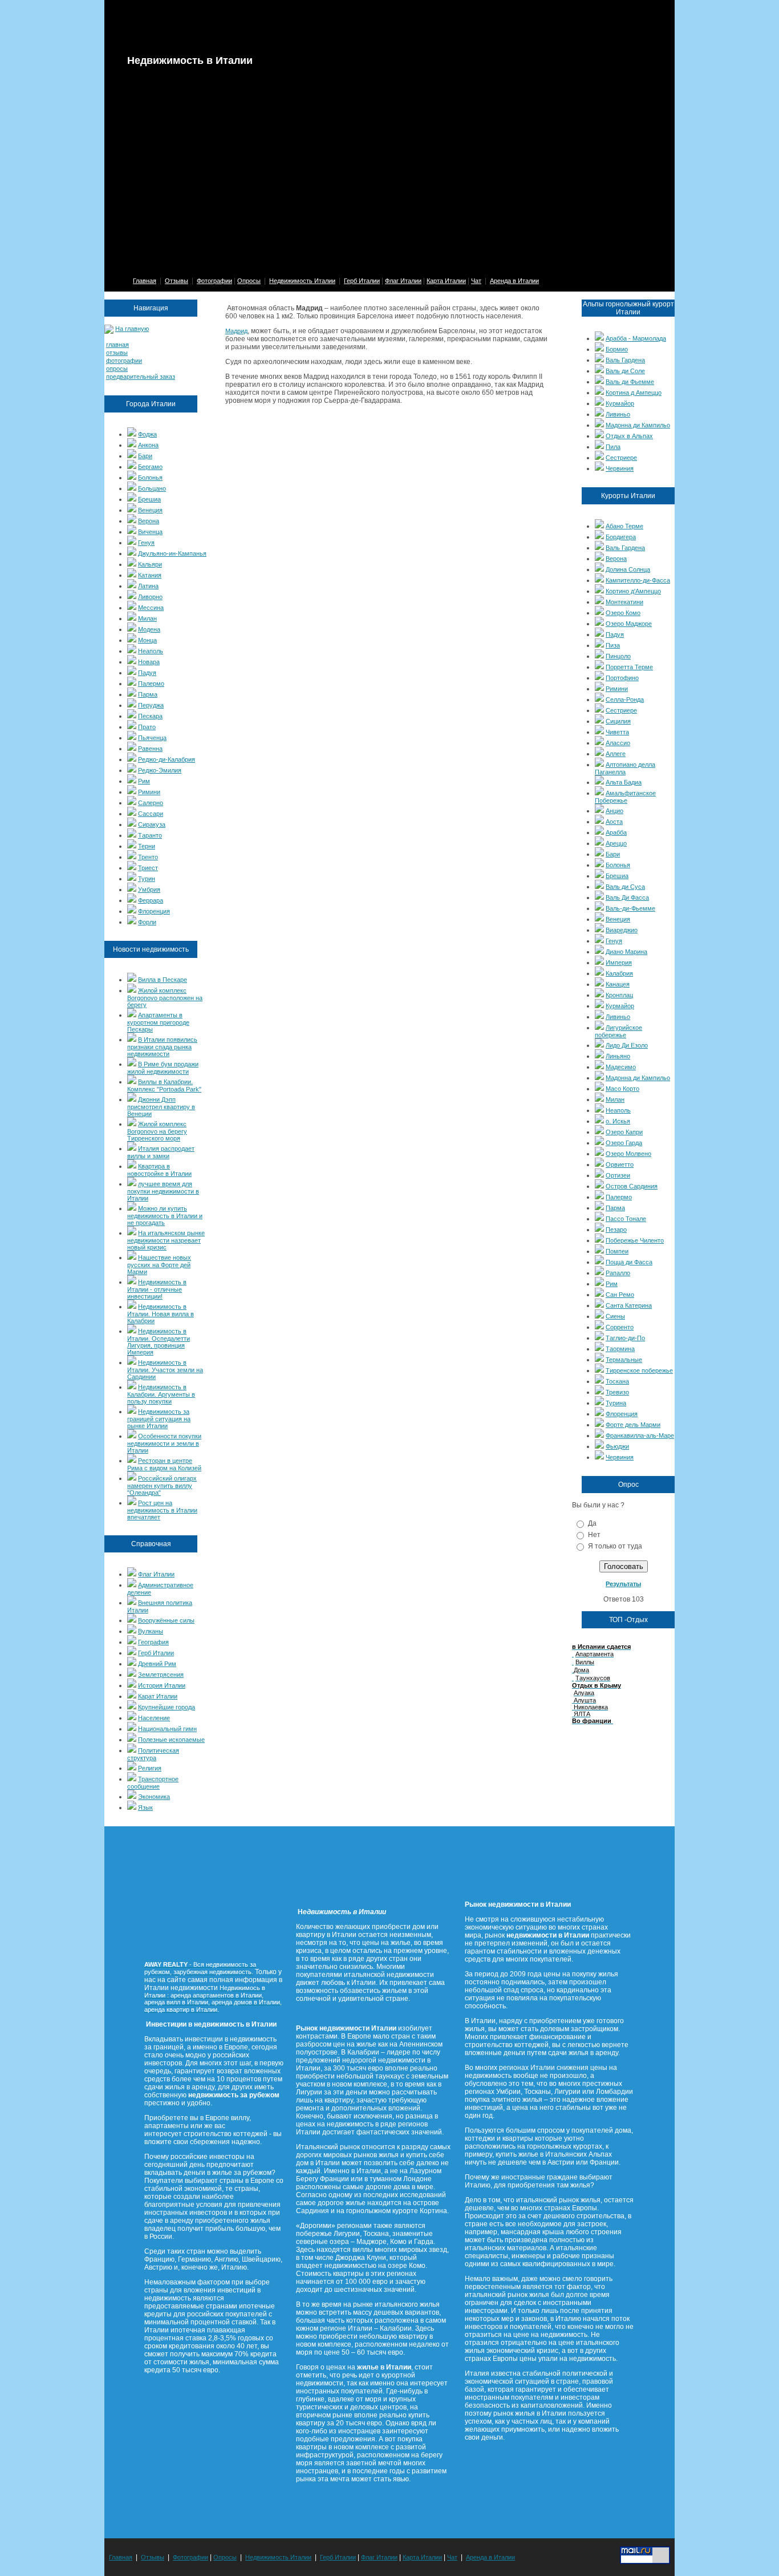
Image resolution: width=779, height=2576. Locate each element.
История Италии (162, 1685)
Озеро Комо (623, 613)
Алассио (618, 743)
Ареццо (616, 843)
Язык (145, 1807)
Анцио (614, 811)
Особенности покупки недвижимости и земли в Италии (164, 1443)
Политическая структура (153, 1754)
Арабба (616, 832)
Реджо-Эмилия (160, 770)
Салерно (151, 803)
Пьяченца (152, 738)
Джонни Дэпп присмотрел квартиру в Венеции (161, 1107)
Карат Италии (158, 1696)
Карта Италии (446, 281)
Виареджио (622, 930)
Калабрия (619, 973)
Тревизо (617, 1392)
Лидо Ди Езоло (627, 1045)
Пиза (613, 645)
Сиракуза (152, 824)
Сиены (615, 1316)
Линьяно (618, 1056)
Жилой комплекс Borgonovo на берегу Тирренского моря (157, 1131)
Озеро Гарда (624, 1143)
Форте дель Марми (633, 1425)
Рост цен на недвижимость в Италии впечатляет (162, 1510)
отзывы (117, 353)
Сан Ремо (620, 1295)
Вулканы (151, 1631)
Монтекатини (624, 602)
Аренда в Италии (514, 281)
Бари (145, 456)
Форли (147, 922)
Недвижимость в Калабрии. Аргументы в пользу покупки (161, 1394)
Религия (150, 1768)
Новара (149, 662)
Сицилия (618, 721)
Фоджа (147, 434)
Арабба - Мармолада (636, 338)
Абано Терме (624, 526)
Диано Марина (626, 952)
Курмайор (620, 403)
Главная (145, 281)
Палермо (151, 684)
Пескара (150, 716)
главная (117, 345)
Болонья (150, 478)
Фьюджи (617, 1446)
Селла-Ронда (625, 699)
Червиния (620, 468)
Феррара (151, 900)
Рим (144, 781)
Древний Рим (157, 1664)
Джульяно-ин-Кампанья (172, 553)
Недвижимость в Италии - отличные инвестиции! (157, 1289)
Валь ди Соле (625, 371)
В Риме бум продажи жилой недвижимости (163, 1068)
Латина (148, 586)
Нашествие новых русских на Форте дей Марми (159, 1265)
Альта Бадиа (624, 782)
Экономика (154, 1797)
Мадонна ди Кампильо (638, 425)
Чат (476, 281)
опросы (117, 369)
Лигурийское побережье (618, 1031)
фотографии (124, 361)
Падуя (147, 673)
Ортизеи (618, 1175)
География (153, 1642)
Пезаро (616, 1230)
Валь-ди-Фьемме (630, 908)
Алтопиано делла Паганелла (625, 768)
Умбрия (149, 889)
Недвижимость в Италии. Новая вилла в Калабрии (161, 1314)
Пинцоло (618, 656)
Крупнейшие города (167, 1707)
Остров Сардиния (632, 1186)
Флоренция (154, 911)
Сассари (151, 814)
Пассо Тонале (626, 1219)
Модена (149, 629)
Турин (147, 879)
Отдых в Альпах (629, 436)
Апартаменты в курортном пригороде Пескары (158, 1022)
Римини (149, 792)
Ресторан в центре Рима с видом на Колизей (164, 1464)
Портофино (622, 678)
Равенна (150, 749)
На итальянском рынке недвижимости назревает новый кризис (166, 1240)
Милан (147, 618)
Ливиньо (618, 414)
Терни (147, 846)
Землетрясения (161, 1675)
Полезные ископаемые (171, 1740)
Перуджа (151, 705)
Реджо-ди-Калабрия (167, 759)
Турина (616, 1403)
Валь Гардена (625, 360)
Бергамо (150, 467)
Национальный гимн (167, 1729)
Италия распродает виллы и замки (161, 1152)
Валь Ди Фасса (627, 897)
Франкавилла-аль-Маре (640, 1435)
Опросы (249, 281)
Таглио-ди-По (625, 1338)
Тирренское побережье (639, 1370)
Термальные (624, 1360)
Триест (148, 868)
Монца (147, 640)
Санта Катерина (629, 1305)
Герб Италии (362, 281)
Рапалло (618, 1273)
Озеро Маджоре (629, 624)
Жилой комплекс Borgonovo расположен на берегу (165, 998)
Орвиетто (620, 1164)
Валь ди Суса (625, 887)
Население (154, 1718)
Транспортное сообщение (153, 1783)
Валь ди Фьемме (630, 382)
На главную (132, 329)
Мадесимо (621, 1067)
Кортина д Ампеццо (634, 393)
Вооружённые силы (166, 1620)
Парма (148, 694)
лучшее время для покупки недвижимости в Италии (163, 1191)
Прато (147, 727)
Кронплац (619, 995)
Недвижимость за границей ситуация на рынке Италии (159, 1419)
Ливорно (150, 597)
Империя (619, 963)
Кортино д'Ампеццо (633, 591)
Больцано (152, 488)
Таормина (620, 1349)
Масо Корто (622, 1089)
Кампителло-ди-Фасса (638, 580)
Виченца (150, 532)
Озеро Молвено (628, 1154)
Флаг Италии (403, 281)
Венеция (150, 510)
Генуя (146, 543)
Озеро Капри (624, 1132)
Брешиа (149, 499)
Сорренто (620, 1327)
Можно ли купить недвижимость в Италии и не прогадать (165, 1216)
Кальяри (150, 564)
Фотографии (214, 281)
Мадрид (236, 331)
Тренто (148, 857)
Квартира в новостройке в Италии (159, 1170)
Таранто (150, 835)
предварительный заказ (141, 377)
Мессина (151, 608)
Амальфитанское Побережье (625, 797)
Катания (150, 575)
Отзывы (177, 281)
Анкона (148, 445)
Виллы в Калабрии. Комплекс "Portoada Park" (164, 1085)
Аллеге (616, 754)
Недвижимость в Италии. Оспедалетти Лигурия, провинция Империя (159, 1342)
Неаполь (151, 651)
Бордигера (621, 537)
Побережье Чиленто (635, 1240)
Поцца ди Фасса (629, 1262)
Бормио (617, 349)
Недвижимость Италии (302, 281)
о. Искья (618, 1121)
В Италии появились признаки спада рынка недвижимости (162, 1047)
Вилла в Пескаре (163, 980)
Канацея (618, 984)
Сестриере (621, 458)
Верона (149, 521)
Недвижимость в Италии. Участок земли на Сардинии (165, 1370)
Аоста (614, 822)
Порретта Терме (629, 667)
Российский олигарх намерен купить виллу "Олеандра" (162, 1485)
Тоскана (617, 1381)
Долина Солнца (628, 569)
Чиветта (617, 732)
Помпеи (617, 1251)
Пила (613, 447)
